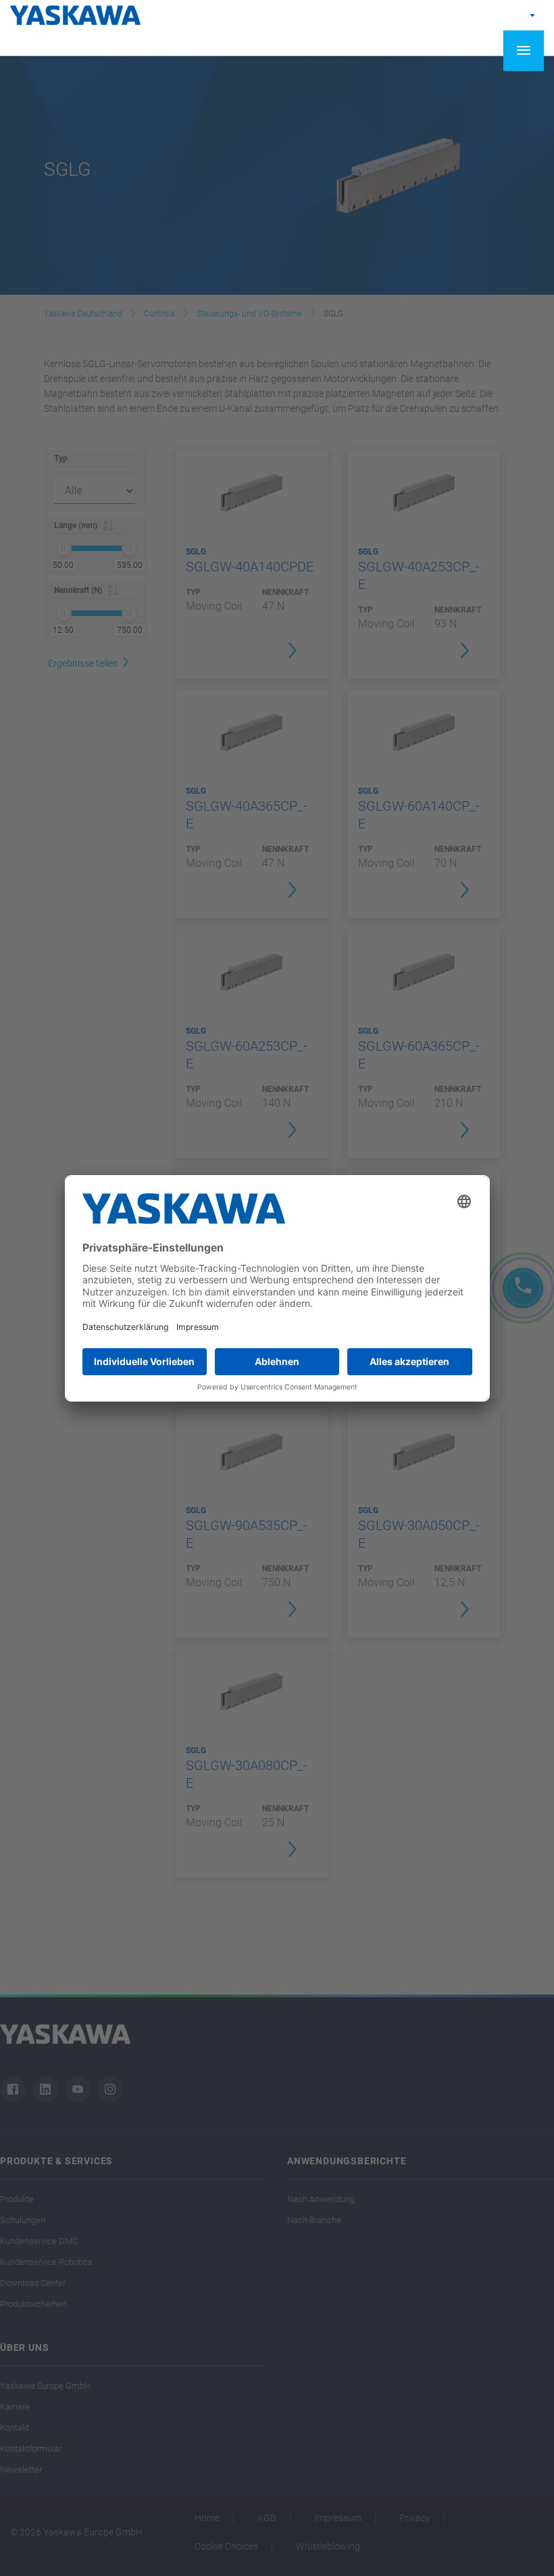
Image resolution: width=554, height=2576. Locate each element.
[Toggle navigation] (524, 51)
